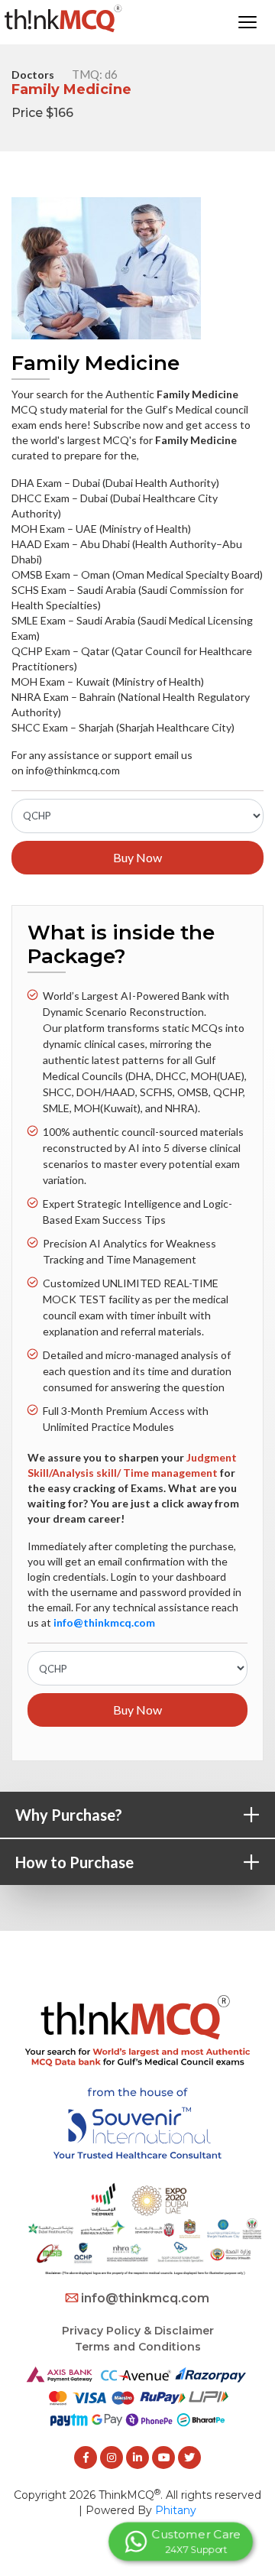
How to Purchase (145, 1863)
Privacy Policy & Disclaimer (138, 2331)
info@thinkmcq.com (145, 2298)
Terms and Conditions (138, 2347)
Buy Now (137, 857)
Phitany (176, 2510)
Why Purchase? (145, 1816)
